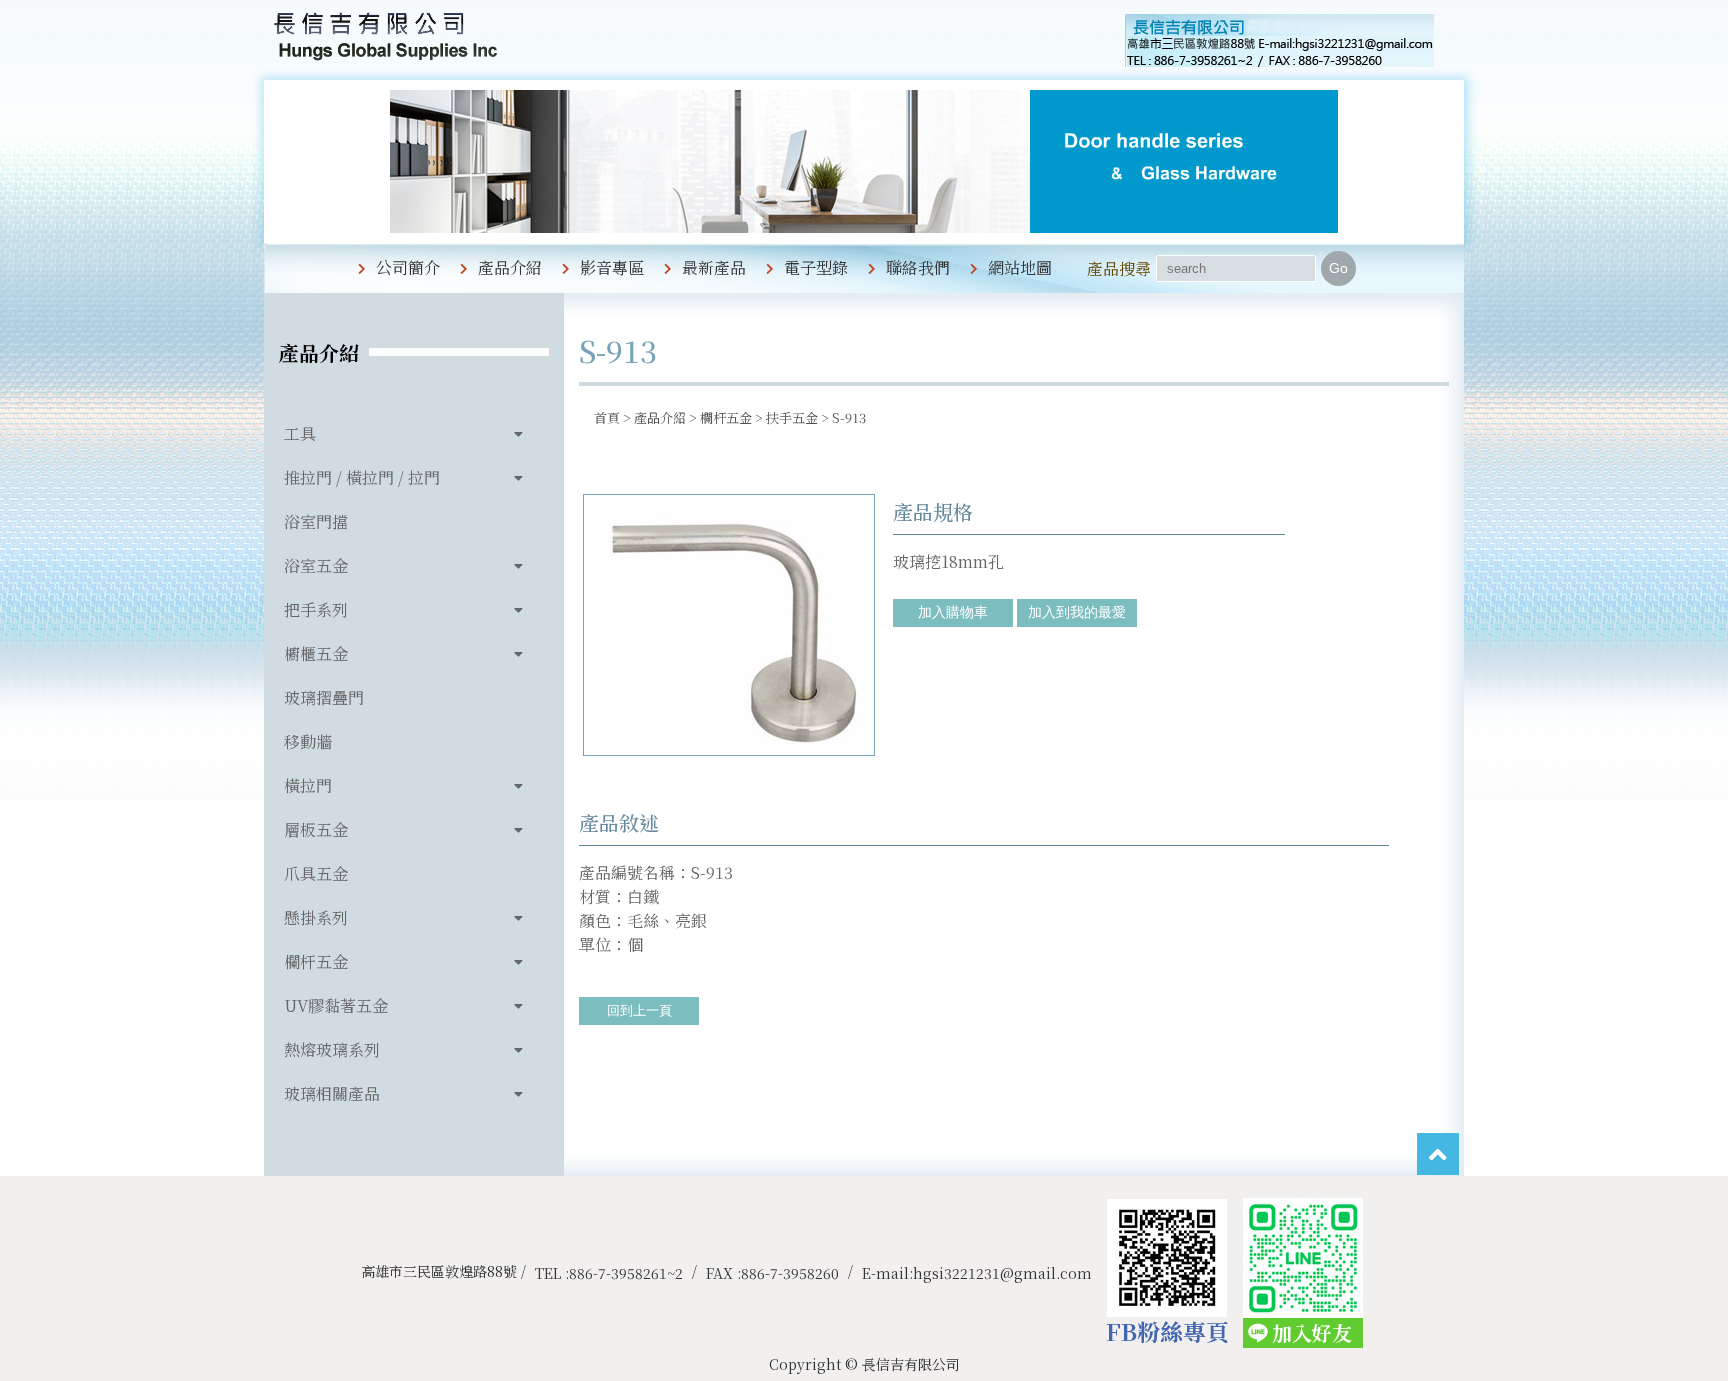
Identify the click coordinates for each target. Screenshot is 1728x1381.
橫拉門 (308, 785)
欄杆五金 (316, 961)
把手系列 (316, 609)
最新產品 (714, 267)
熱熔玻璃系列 (332, 1049)
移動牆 (308, 741)
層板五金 (316, 829)
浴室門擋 (316, 521)
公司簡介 (408, 267)
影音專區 (612, 267)
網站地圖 (1020, 267)
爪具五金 (316, 873)
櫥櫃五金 (316, 653)
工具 (300, 433)
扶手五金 (792, 417)
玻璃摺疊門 (324, 697)
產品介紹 (510, 267)
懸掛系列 (316, 917)
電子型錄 (816, 267)
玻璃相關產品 (332, 1093)
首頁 (607, 417)
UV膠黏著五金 (336, 1005)
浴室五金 (316, 565)
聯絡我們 (918, 267)
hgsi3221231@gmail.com (1002, 1273)
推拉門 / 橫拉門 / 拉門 (362, 477)
